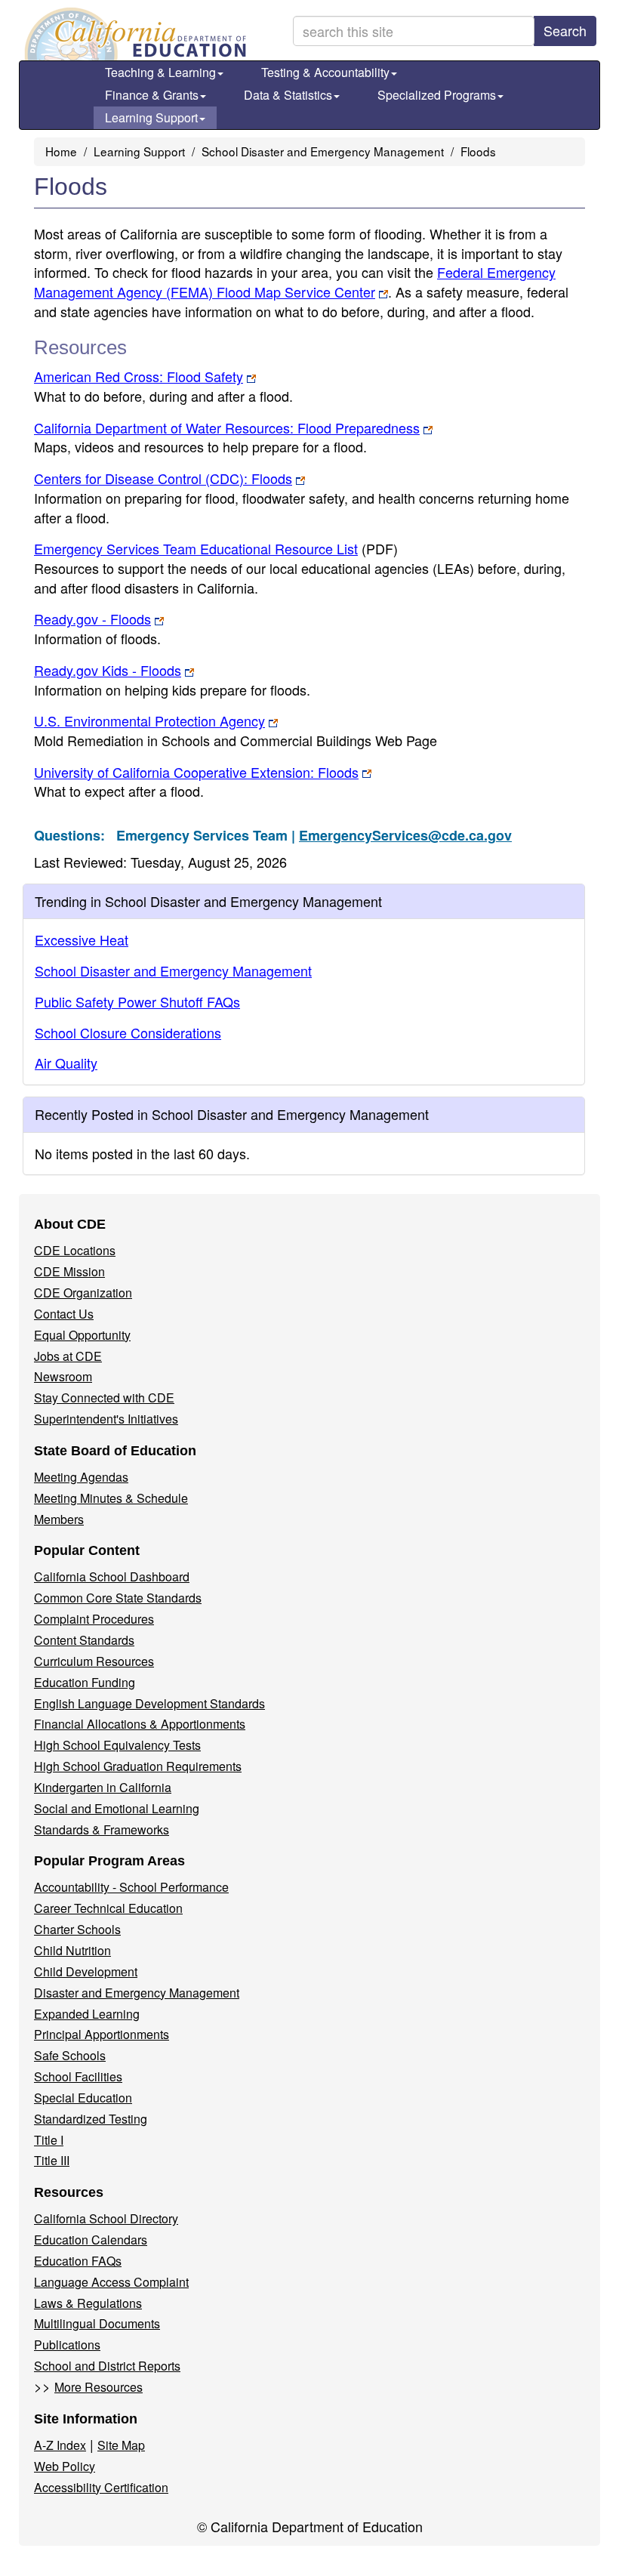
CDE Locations (75, 1250)
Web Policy (65, 2466)
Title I (49, 2140)
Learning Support (151, 117)
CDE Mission (69, 1271)
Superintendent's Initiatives (106, 1419)
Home (61, 151)
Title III (52, 2160)
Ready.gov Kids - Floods (108, 670)
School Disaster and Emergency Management (323, 151)
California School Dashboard (112, 1576)
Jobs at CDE (68, 1356)
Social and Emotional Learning (117, 1808)
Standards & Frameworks (102, 1829)
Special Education (83, 2098)
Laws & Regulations (88, 2303)
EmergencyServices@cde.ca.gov (405, 835)
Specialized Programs (437, 95)
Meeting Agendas (81, 1477)
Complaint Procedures (94, 1619)
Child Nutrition (72, 1950)
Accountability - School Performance (131, 1887)
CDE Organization (83, 1293)
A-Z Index (60, 2445)
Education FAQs (78, 2261)
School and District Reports (107, 2366)
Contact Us (64, 1314)
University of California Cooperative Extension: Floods (196, 772)
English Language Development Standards (149, 1703)
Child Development (86, 1971)
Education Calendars (91, 2240)
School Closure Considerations (128, 1032)
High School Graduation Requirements (138, 1766)
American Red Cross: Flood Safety (139, 376)
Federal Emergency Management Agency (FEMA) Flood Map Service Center (295, 282)
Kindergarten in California (103, 1787)
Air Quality (66, 1063)
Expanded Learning (87, 2014)
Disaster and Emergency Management (137, 1993)
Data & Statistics (288, 95)
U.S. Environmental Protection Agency (149, 720)
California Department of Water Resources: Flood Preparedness (227, 427)
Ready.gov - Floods (92, 619)
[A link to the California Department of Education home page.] (134, 34)
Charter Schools (77, 1929)
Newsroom (63, 1376)
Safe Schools (70, 2055)
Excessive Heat (82, 939)
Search (565, 30)
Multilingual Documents (97, 2323)
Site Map (121, 2445)
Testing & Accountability (325, 72)
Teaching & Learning (160, 72)
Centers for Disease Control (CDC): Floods (163, 478)
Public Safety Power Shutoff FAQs (137, 1001)
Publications (67, 2345)
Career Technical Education (108, 1908)
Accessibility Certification (101, 2487)
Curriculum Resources (94, 1661)
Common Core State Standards (118, 1598)
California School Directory (106, 2218)
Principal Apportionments (102, 2034)
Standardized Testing (91, 2119)
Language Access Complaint (111, 2282)
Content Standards (84, 1640)
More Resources (99, 2387)
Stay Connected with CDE (104, 1398)
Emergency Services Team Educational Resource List (216, 548)
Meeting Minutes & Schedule (111, 1498)
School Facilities (78, 2076)
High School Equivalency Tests (117, 1745)
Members (59, 1519)
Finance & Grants (152, 95)
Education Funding (85, 1682)
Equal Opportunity (82, 1335)
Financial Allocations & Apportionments (140, 1724)
